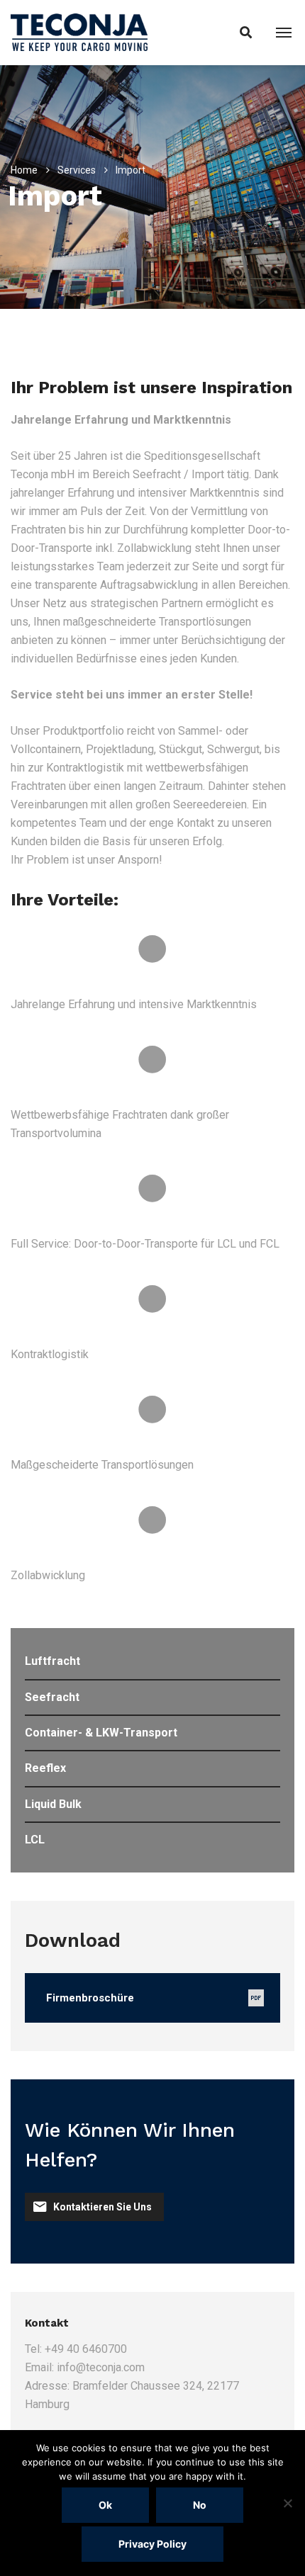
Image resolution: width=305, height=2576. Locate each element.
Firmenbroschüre (90, 1998)
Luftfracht (52, 1661)
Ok (105, 2505)
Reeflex (45, 1768)
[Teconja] (79, 32)
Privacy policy (152, 2544)
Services (77, 170)
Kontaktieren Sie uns (102, 2207)
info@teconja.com (101, 2367)
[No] (287, 2503)
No (200, 2505)
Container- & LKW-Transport (101, 1733)
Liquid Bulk (53, 1804)
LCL (35, 1840)
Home (24, 170)
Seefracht (52, 1697)
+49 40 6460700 (86, 2349)
